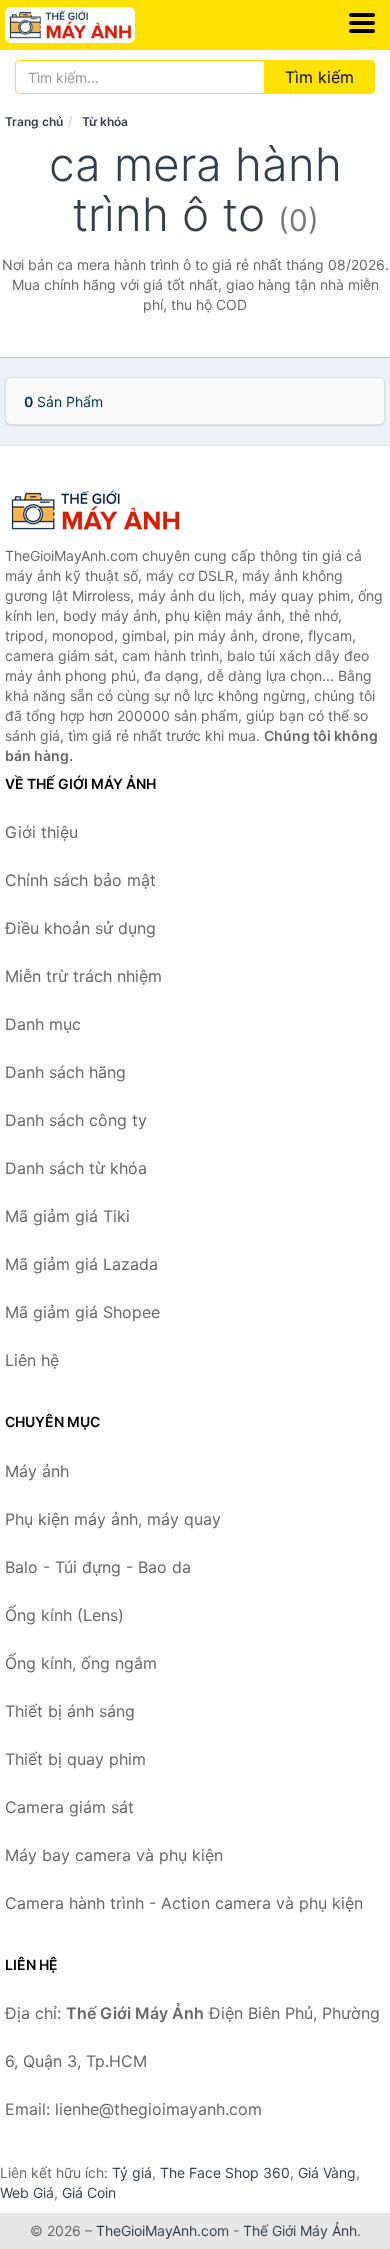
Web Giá (27, 2192)
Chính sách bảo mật (80, 880)
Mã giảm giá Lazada (81, 1264)
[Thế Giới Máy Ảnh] (105, 511)
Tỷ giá (132, 2172)
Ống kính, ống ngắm (81, 1663)
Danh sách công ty (76, 1120)
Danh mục (43, 1024)
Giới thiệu (41, 832)
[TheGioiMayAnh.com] (95, 25)
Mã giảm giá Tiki (67, 1216)
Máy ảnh (37, 1471)
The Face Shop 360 (225, 2172)
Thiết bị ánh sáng (70, 1711)
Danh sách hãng (65, 1072)
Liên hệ (32, 1360)
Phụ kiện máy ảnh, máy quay (113, 1519)
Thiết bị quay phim (75, 1759)
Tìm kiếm (319, 77)
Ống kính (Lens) (64, 1615)
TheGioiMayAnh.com (162, 2230)
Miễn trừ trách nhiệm (83, 976)
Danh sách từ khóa (76, 1168)
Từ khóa (105, 121)
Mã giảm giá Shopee (82, 1312)
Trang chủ (34, 121)
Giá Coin (89, 2192)
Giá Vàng (327, 2172)
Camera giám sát (69, 1807)
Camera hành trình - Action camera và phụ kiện (184, 1903)
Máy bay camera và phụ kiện (114, 1855)
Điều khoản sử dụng (80, 928)
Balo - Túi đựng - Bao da (98, 1567)
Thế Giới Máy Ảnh (300, 2230)
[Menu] (362, 23)
